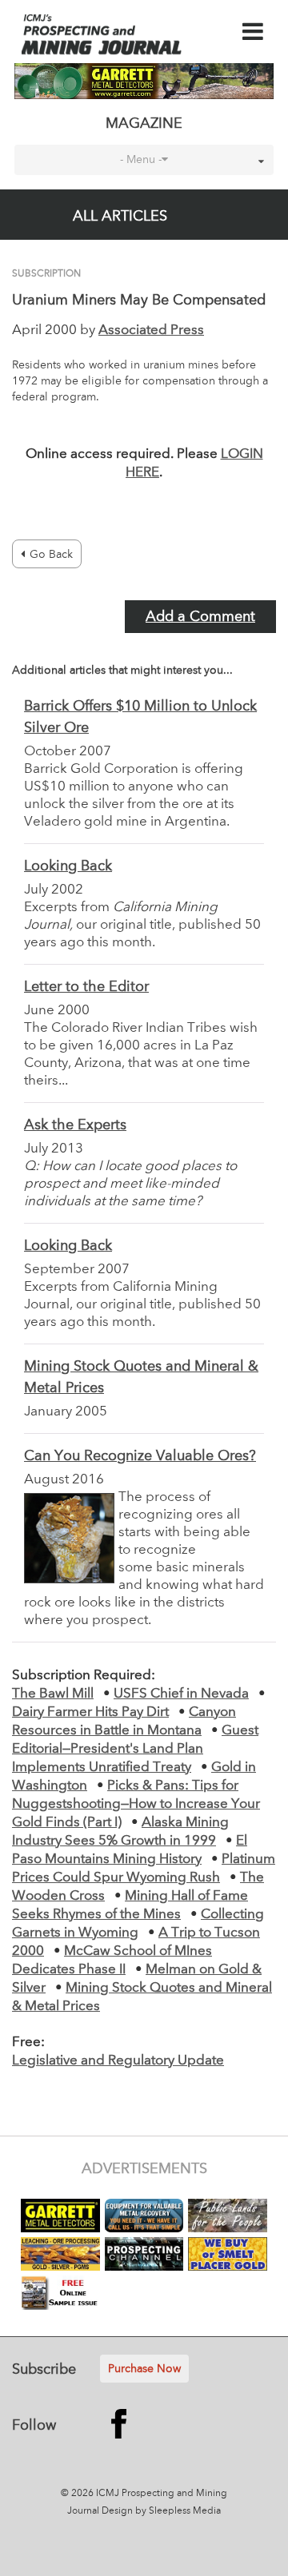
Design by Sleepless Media (161, 2511)
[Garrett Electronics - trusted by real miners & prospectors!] (144, 81)
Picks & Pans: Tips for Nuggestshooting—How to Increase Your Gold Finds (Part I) (136, 1804)
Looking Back (68, 866)
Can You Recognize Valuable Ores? (140, 1456)
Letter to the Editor (86, 987)
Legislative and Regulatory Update (118, 2061)
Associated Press (151, 330)
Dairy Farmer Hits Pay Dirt (90, 1712)
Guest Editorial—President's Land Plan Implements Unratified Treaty (135, 1749)
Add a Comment (200, 617)
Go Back (51, 555)
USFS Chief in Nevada (181, 1694)
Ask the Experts (75, 1125)
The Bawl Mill (53, 1694)
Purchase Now (144, 2369)
